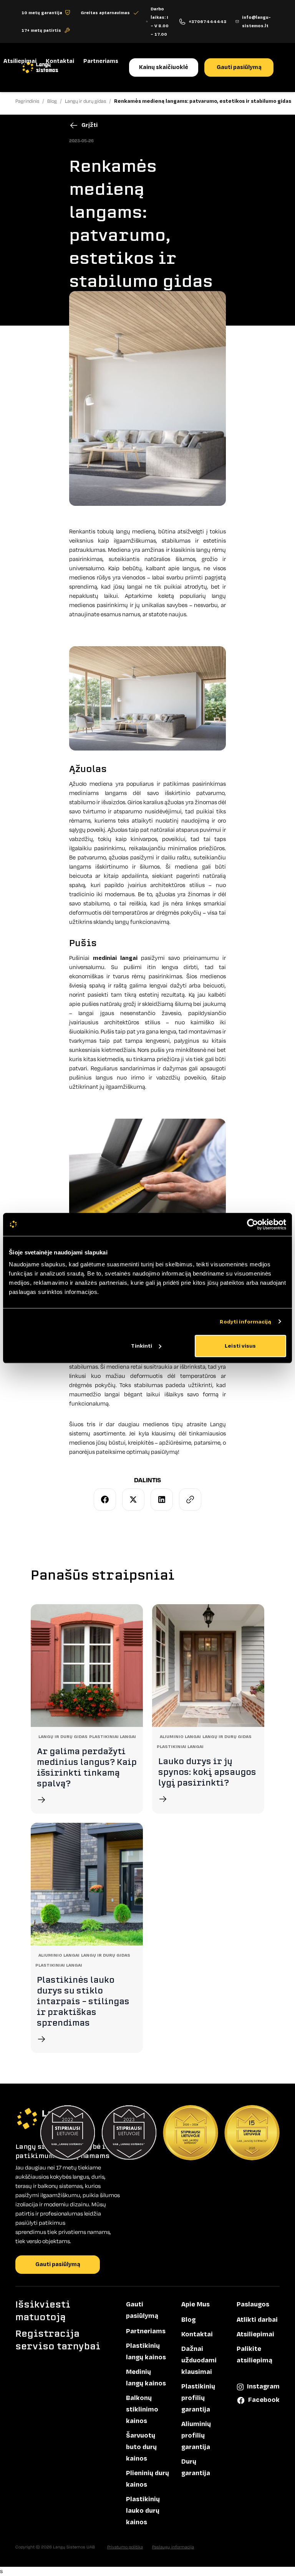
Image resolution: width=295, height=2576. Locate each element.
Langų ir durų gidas (63, 1737)
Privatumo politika (125, 2547)
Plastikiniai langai (113, 1737)
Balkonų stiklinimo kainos (142, 2410)
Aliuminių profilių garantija (196, 2436)
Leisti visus (240, 1346)
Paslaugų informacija (173, 2547)
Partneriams (101, 61)
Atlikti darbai (257, 2320)
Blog (188, 2320)
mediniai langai (115, 958)
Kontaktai (60, 61)
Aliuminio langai (180, 1737)
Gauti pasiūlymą (239, 67)
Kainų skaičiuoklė (164, 67)
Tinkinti (142, 1346)
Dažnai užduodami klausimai (199, 2360)
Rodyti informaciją (246, 1321)
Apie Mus (196, 2304)
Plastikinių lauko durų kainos (143, 2511)
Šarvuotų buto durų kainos (141, 2447)
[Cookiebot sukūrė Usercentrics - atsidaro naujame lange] (253, 1224)
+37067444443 (207, 21)
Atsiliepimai (20, 61)
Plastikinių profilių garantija (198, 2398)
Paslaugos (253, 2304)
